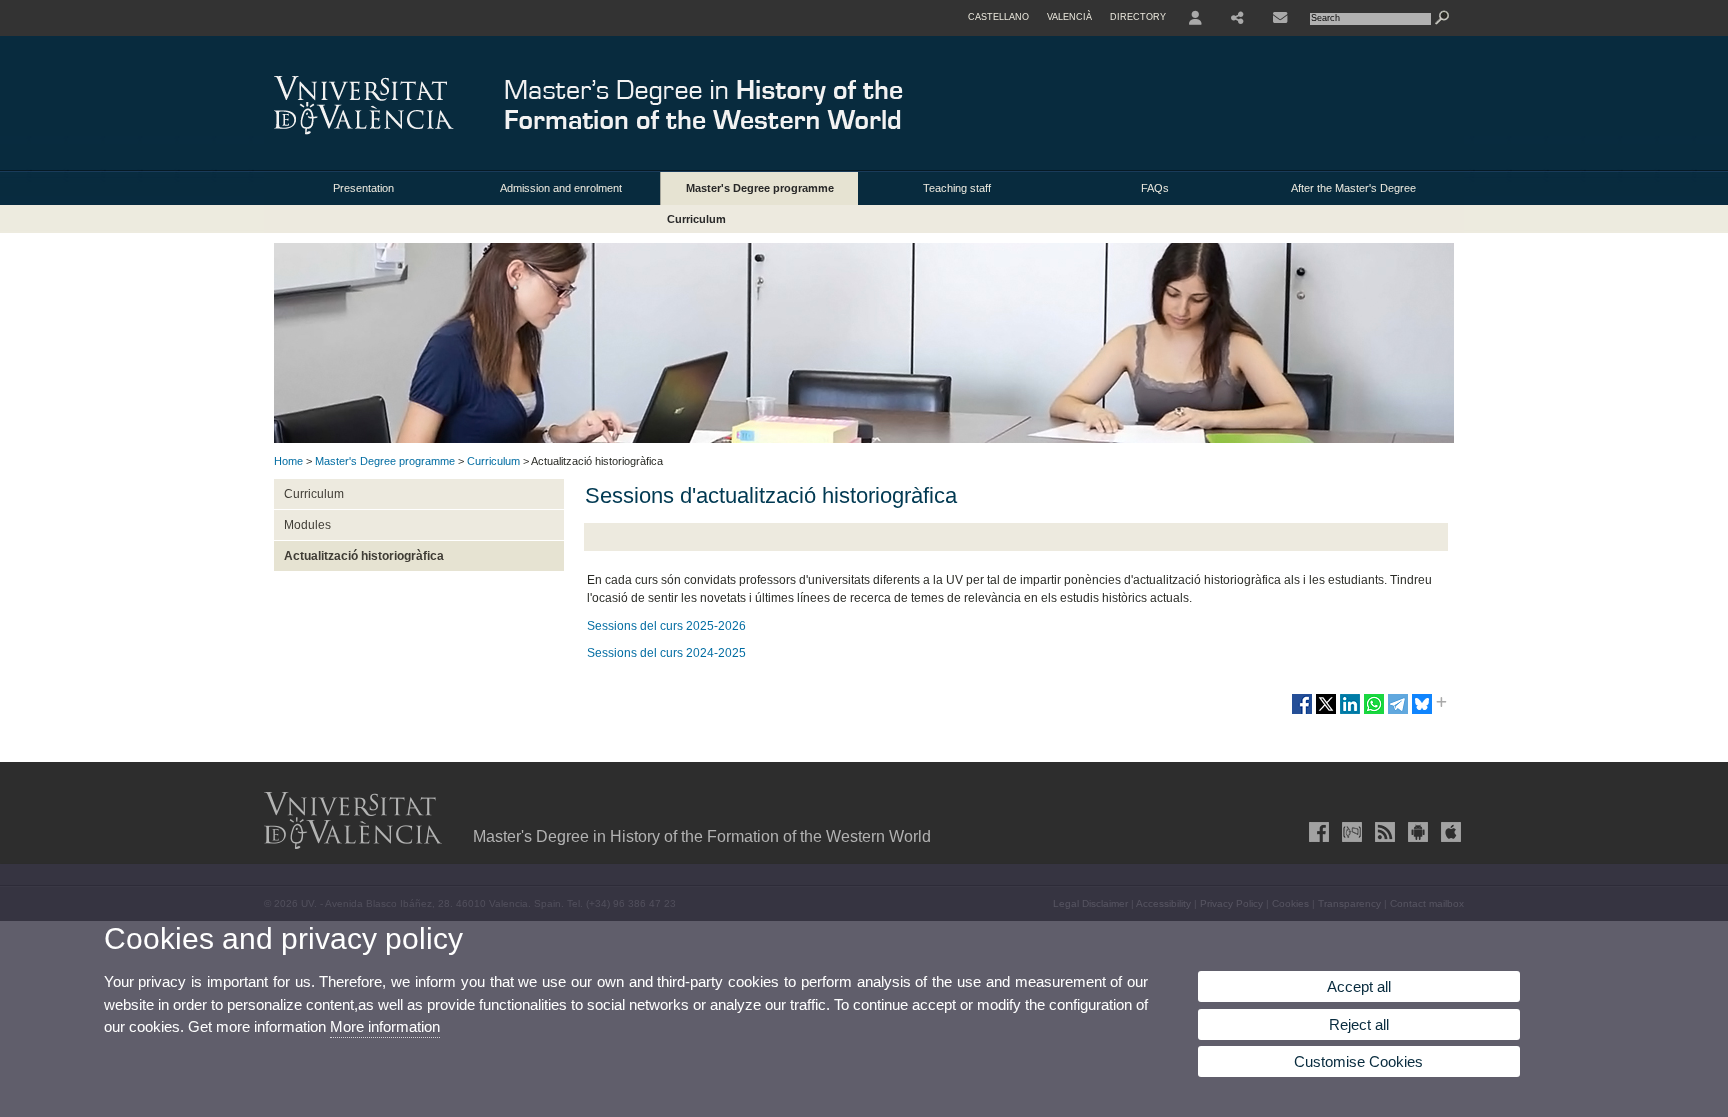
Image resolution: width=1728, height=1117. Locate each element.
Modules (307, 525)
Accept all (1359, 986)
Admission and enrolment (561, 188)
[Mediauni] (1350, 832)
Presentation (363, 188)
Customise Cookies (1358, 1061)
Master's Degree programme (760, 188)
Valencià (1069, 17)
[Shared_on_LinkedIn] (1350, 712)
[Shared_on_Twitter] (1326, 712)
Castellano (998, 17)
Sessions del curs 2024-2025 (666, 653)
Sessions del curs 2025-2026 (666, 626)
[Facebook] (1317, 832)
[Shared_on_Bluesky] (1422, 712)
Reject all (1359, 1024)
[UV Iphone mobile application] (1449, 832)
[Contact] (1280, 18)
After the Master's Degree (1353, 188)
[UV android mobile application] (1416, 832)
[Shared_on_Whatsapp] (1374, 712)
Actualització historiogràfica (364, 556)
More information (385, 1026)
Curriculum (696, 219)
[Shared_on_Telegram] (1398, 712)
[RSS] (1383, 832)
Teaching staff (957, 188)
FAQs (1155, 188)
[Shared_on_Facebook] (1302, 712)
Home (288, 461)
